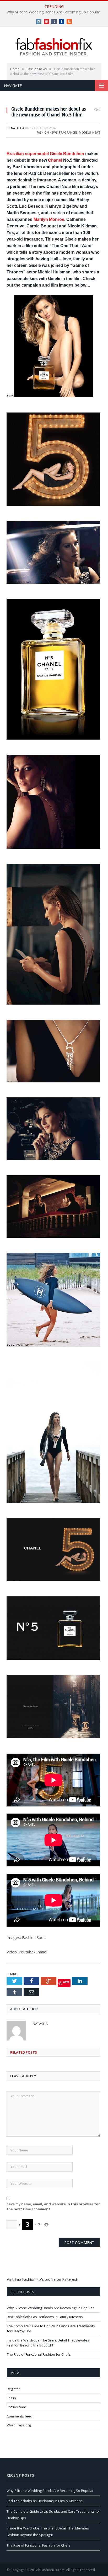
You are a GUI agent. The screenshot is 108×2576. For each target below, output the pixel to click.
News (96, 132)
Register (13, 2389)
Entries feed (17, 2407)
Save (66, 1982)
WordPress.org (19, 2425)
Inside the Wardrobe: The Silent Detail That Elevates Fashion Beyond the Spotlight (48, 2343)
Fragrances (68, 132)
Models (85, 132)
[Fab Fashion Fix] (54, 47)
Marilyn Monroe (49, 219)
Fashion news (47, 132)
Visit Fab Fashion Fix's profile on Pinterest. (42, 2279)
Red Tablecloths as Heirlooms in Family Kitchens (45, 2317)
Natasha (18, 128)
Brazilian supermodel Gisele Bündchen (45, 154)
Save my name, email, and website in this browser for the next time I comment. (53, 2207)
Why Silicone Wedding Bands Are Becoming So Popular (53, 12)
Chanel (55, 160)
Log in (11, 2398)
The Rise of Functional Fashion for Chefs (39, 2354)
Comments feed (20, 2416)
